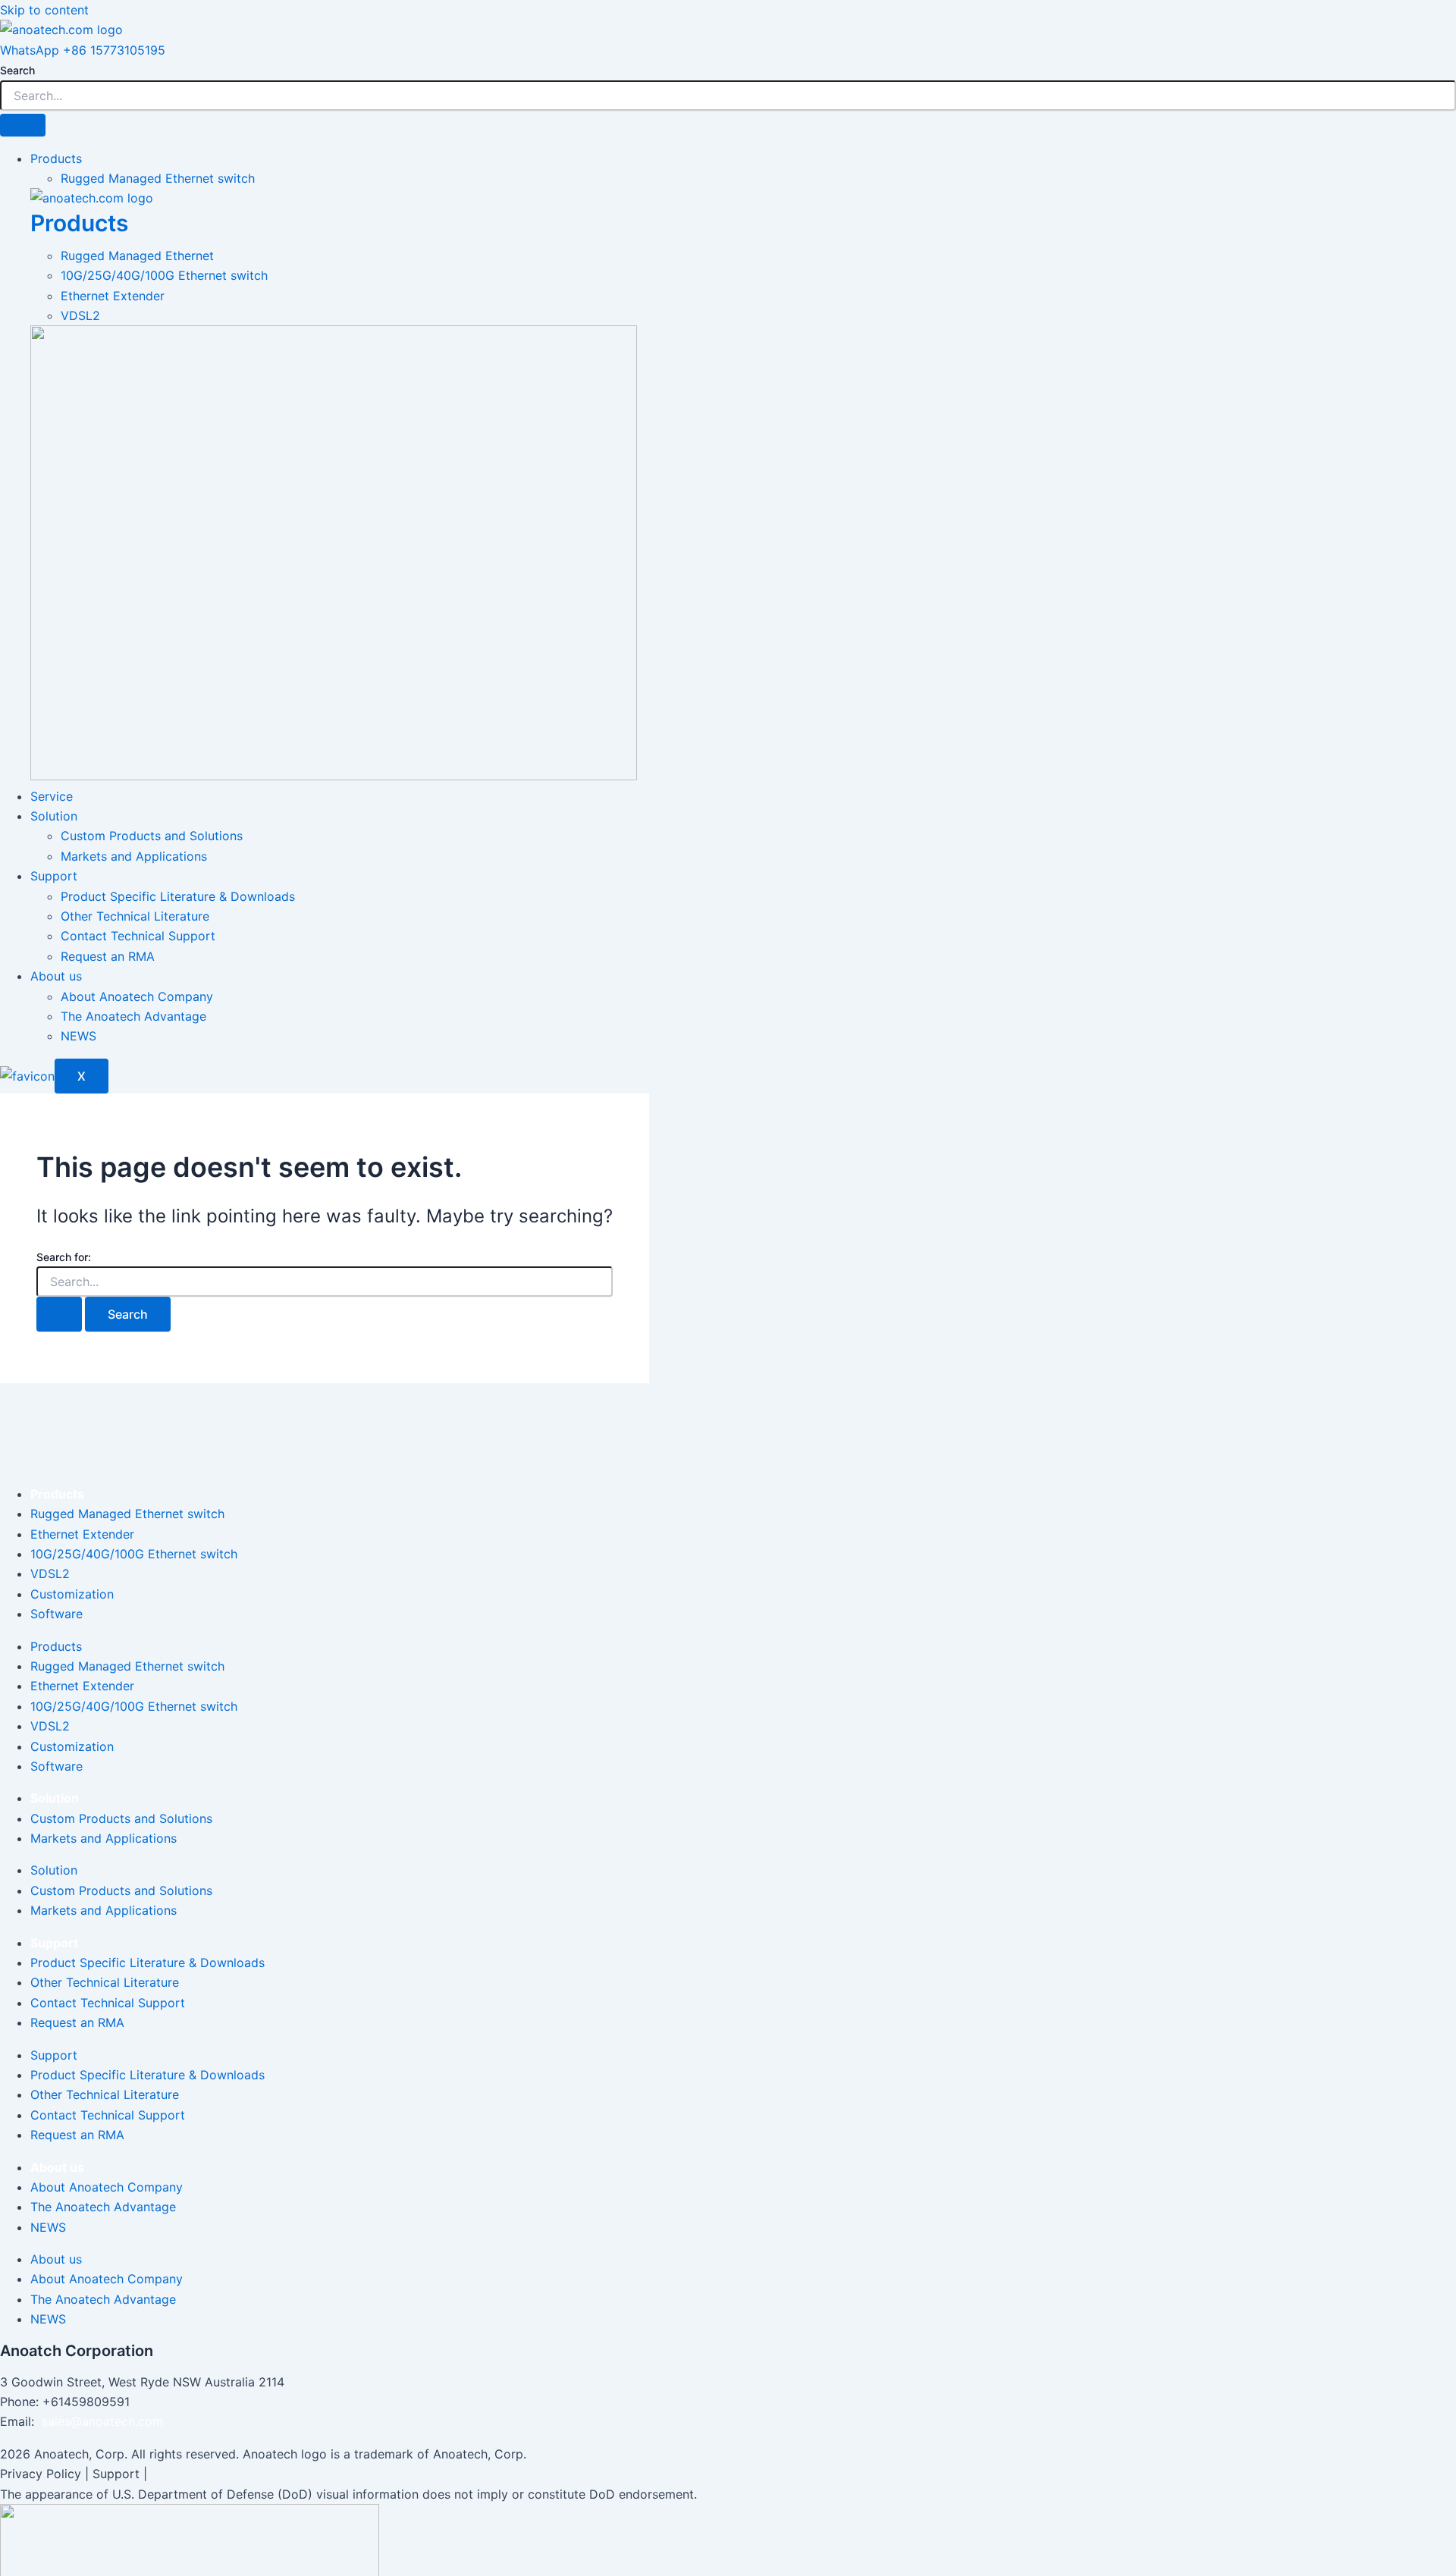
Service (52, 796)
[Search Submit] (59, 1314)
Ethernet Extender (82, 1534)
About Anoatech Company (137, 996)
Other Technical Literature (135, 916)
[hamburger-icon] (23, 125)
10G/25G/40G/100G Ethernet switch (134, 1554)
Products (56, 158)
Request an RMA (108, 956)
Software (56, 1614)
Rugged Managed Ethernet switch (158, 178)
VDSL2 (50, 1574)
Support (54, 876)
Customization (72, 1594)
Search (17, 70)
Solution (54, 816)
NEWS (78, 1036)
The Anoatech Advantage (133, 1016)
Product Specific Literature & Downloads (178, 896)
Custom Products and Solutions (152, 836)
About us (56, 976)
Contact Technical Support (138, 936)
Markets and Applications (134, 856)
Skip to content (44, 10)
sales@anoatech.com (102, 2421)
